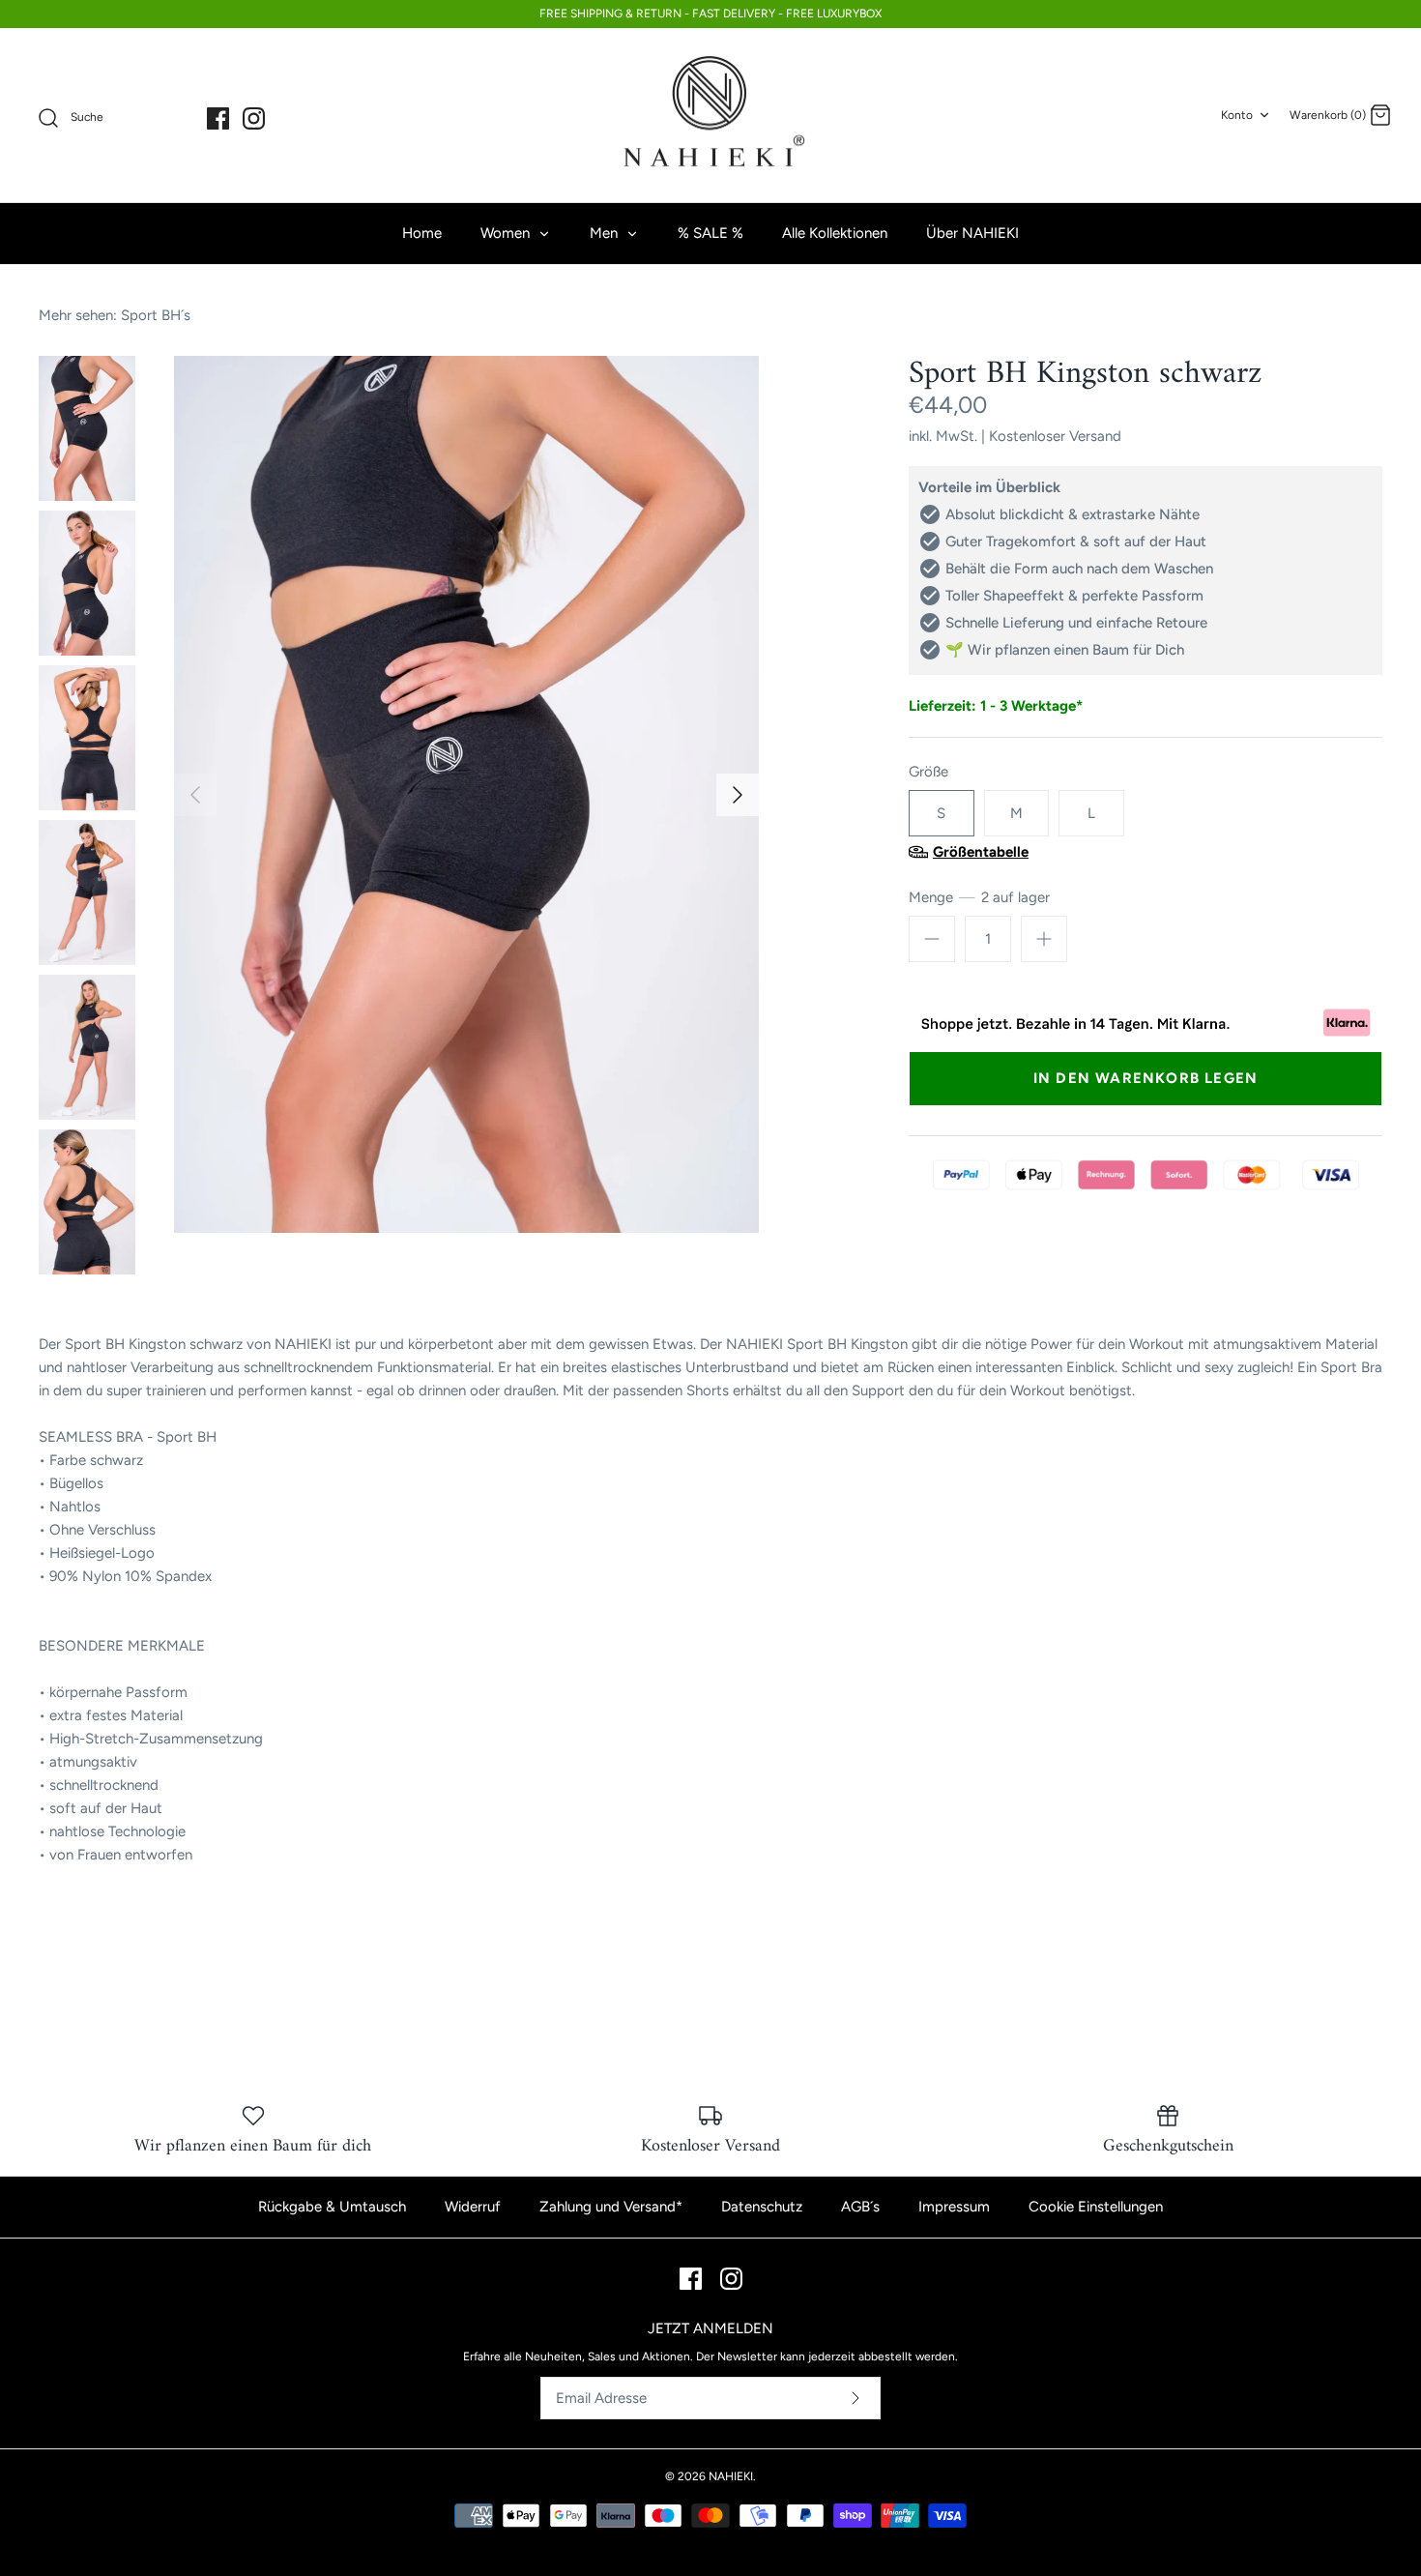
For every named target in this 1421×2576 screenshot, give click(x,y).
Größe (928, 772)
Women (507, 233)
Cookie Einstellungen (1096, 2207)
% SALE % (710, 233)
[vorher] (195, 795)
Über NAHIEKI (972, 233)
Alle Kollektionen (835, 233)
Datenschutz (762, 2207)
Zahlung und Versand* (611, 2207)
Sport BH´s (156, 315)
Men (606, 233)
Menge (979, 897)
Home (422, 233)
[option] (466, 795)
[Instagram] (254, 118)
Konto (1237, 115)
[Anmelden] (855, 2398)
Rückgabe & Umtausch (332, 2207)
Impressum (954, 2207)
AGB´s (860, 2207)
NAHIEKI (731, 2476)
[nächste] (738, 795)
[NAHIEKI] (710, 116)
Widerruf (473, 2207)
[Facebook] (218, 118)
